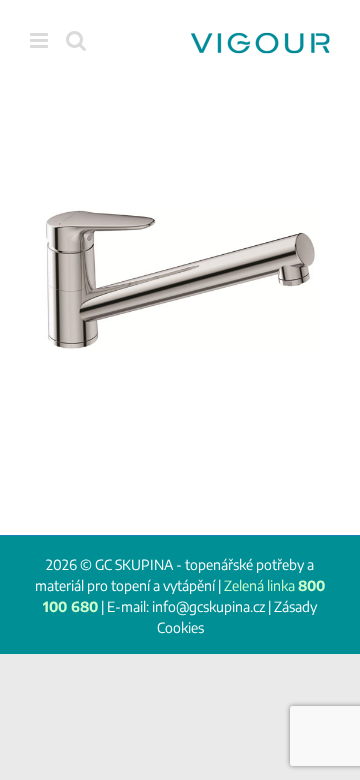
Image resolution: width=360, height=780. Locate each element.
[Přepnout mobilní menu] (40, 40)
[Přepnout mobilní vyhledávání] (76, 40)
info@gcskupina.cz (208, 606)
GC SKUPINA (134, 564)
